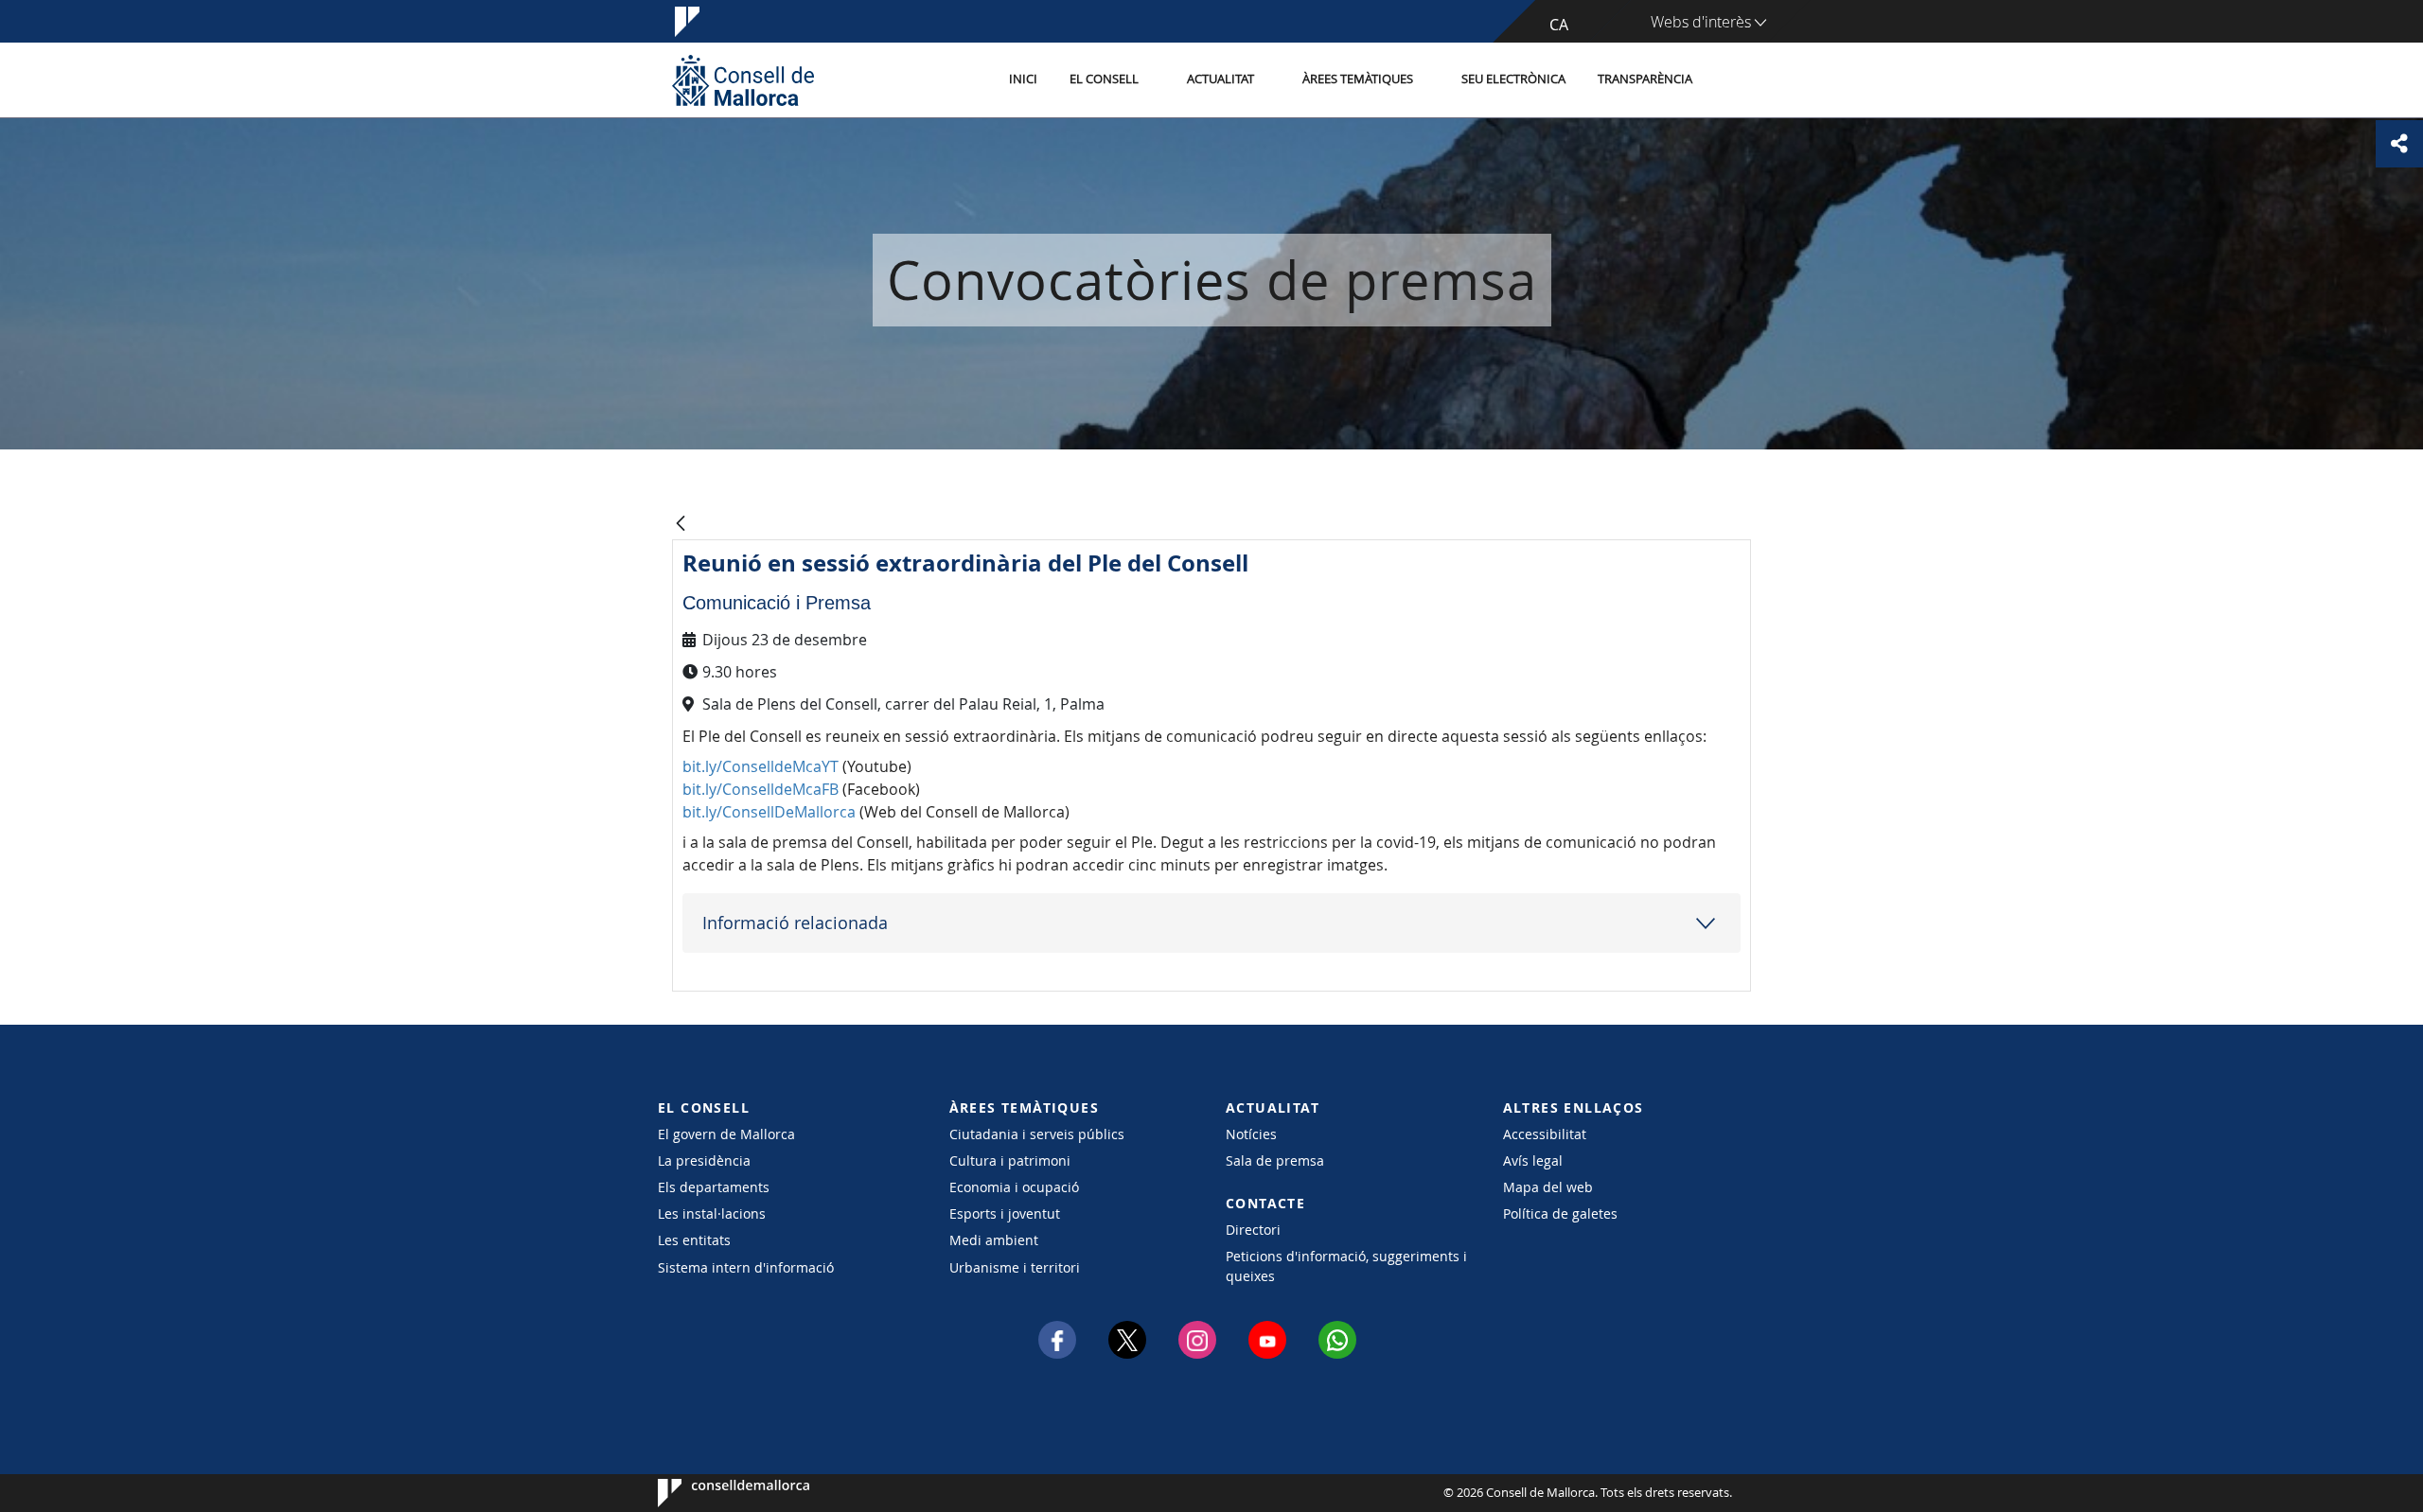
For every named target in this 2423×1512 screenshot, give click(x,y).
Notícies (1251, 1134)
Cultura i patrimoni (1010, 1160)
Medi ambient (994, 1240)
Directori (1253, 1230)
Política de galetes (1560, 1213)
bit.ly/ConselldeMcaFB (761, 789)
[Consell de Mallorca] (743, 80)
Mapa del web (1548, 1187)
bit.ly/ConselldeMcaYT (761, 766)
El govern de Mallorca (726, 1134)
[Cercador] (1729, 80)
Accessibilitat (1545, 1134)
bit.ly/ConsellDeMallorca (769, 812)
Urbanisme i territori (1015, 1267)
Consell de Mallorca (715, 1493)
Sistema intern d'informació (746, 1267)
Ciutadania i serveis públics (1037, 1134)
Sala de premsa (1275, 1160)
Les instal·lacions (712, 1213)
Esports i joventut (1005, 1213)
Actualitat (1220, 79)
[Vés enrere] (681, 525)
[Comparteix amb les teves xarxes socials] (2399, 144)
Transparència (1645, 79)
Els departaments (714, 1187)
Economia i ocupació (1014, 1187)
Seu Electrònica (1513, 79)
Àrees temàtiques (1358, 79)
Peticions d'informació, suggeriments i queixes (1346, 1266)
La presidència (704, 1160)
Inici (1023, 79)
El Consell (1104, 79)
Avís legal (1533, 1160)
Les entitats (694, 1240)
